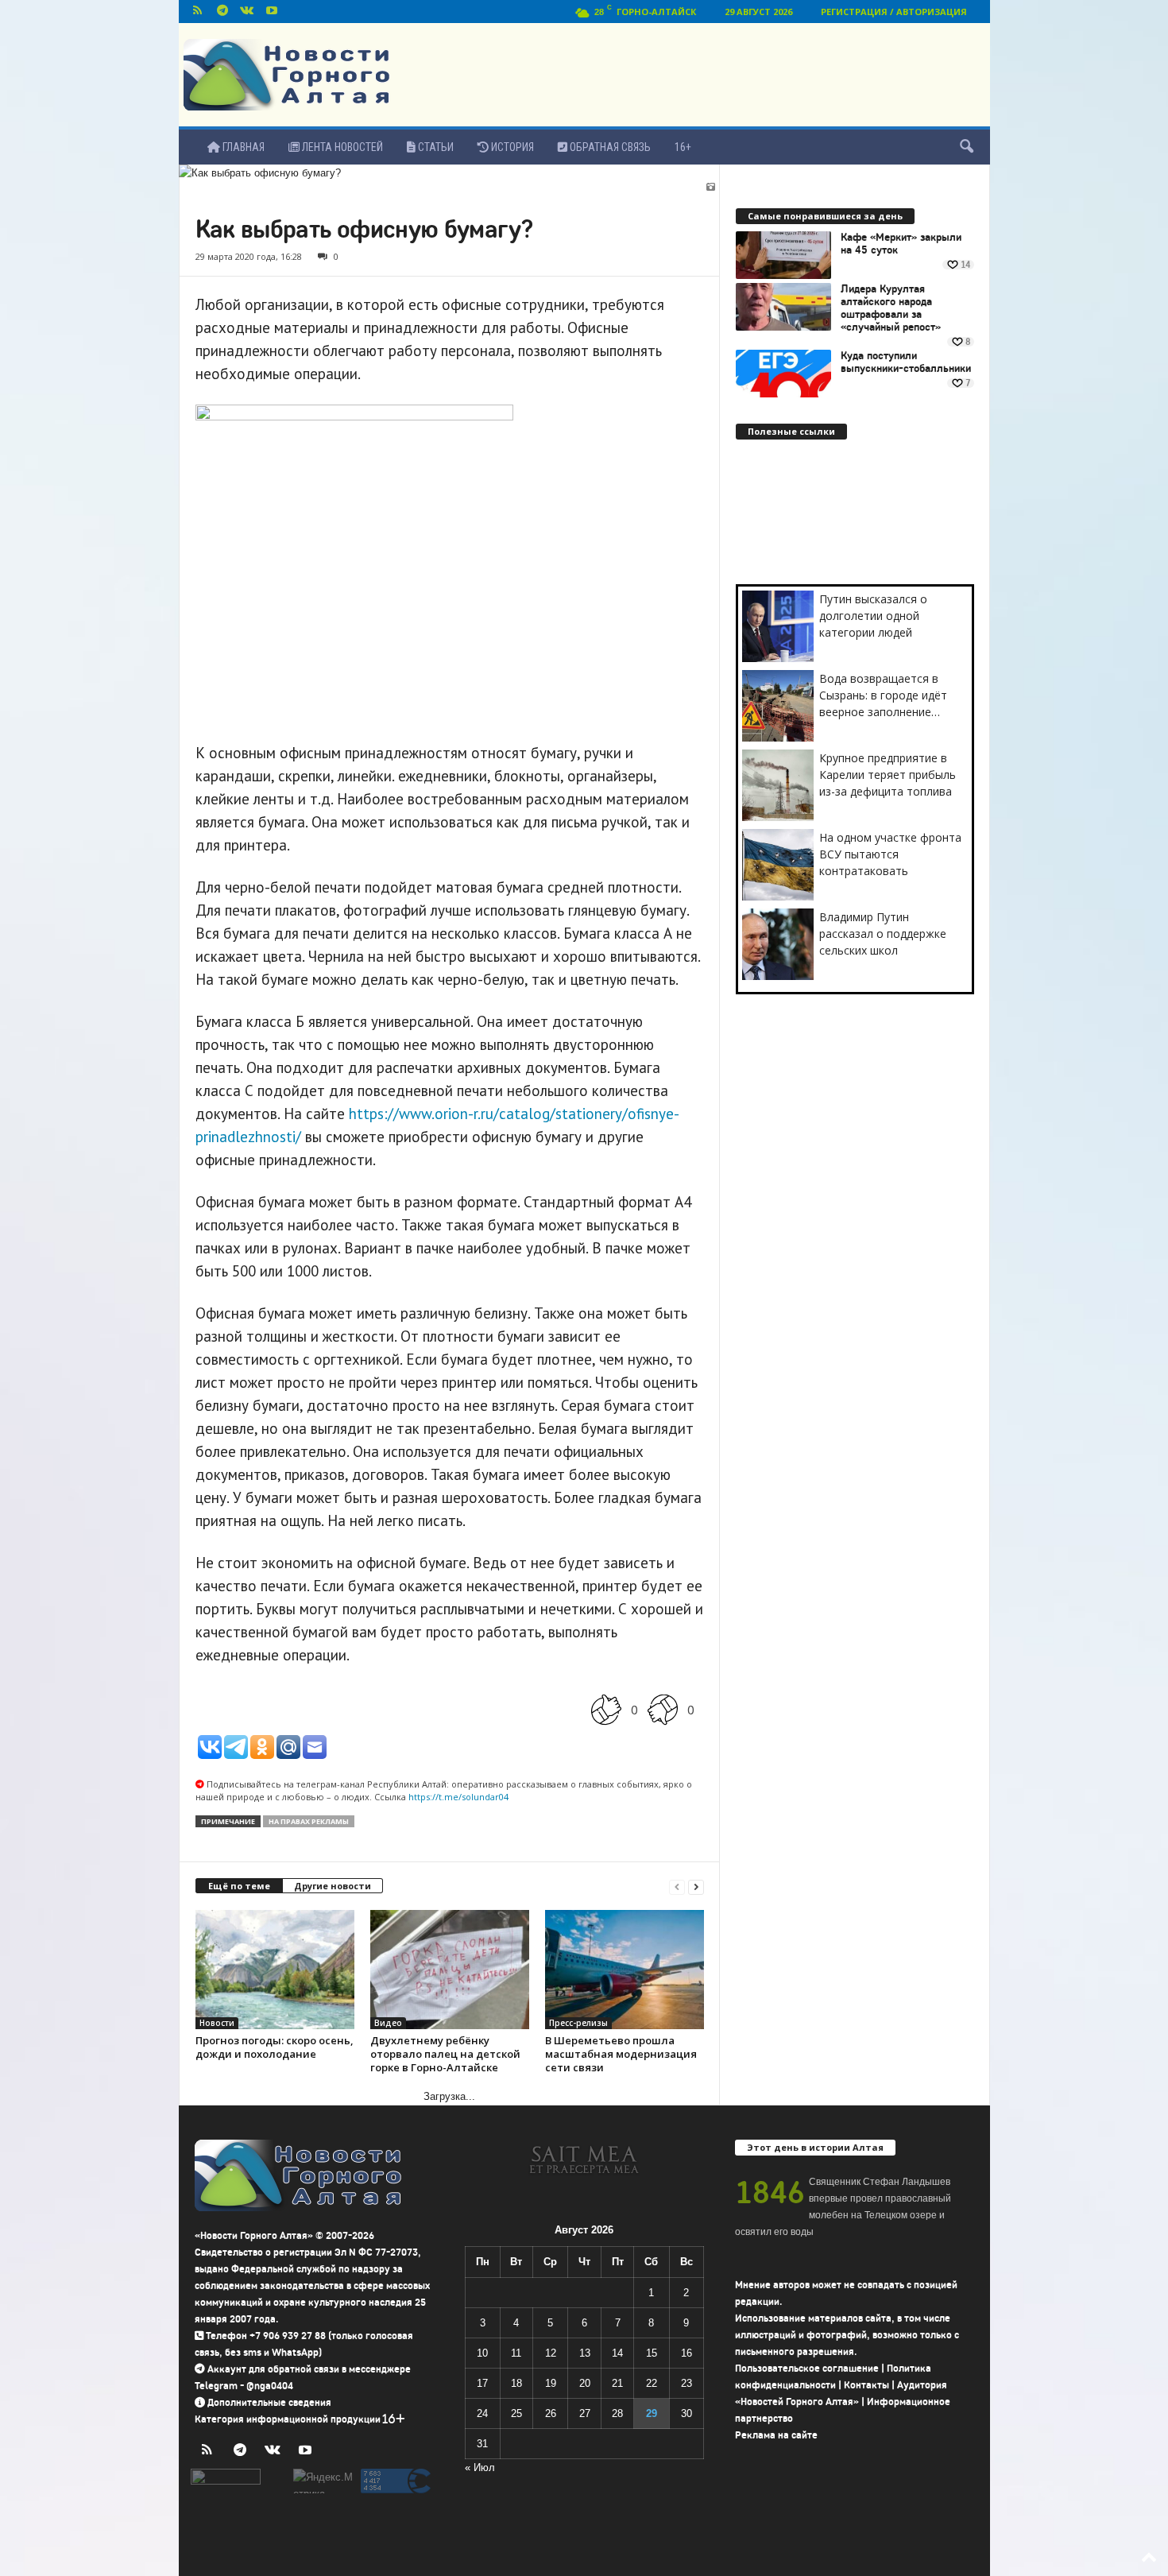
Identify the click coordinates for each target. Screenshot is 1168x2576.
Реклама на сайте (776, 2435)
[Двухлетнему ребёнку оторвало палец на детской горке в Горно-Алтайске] (450, 1970)
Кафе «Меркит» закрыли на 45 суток (901, 244)
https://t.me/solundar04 (458, 1797)
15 (652, 2353)
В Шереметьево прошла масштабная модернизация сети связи (621, 2054)
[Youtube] (272, 12)
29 (652, 2413)
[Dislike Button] (663, 1709)
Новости (217, 2023)
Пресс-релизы (578, 2023)
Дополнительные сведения (269, 2402)
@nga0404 (270, 2386)
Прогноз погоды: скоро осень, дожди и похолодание (275, 2047)
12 (551, 2353)
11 (516, 2353)
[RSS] (198, 12)
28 (617, 2413)
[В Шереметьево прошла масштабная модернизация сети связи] (625, 1970)
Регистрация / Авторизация (894, 12)
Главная (242, 147)
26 (551, 2413)
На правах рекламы (309, 1821)
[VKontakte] (247, 12)
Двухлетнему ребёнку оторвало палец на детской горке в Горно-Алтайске (445, 2054)
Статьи (435, 147)
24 (482, 2413)
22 (652, 2383)
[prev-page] (677, 1886)
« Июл (480, 2468)
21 (617, 2383)
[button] (966, 147)
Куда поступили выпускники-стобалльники (906, 362)
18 (516, 2383)
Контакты (866, 2385)
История (511, 147)
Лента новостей (341, 147)
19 (551, 2383)
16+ (683, 147)
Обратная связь (609, 147)
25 (516, 2413)
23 (686, 2383)
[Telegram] (222, 12)
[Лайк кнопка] (606, 1709)
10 (482, 2353)
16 (686, 2353)
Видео (388, 2023)
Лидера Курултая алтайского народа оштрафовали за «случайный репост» (891, 308)
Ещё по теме (239, 1886)
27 (585, 2413)
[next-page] (696, 1886)
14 (617, 2353)
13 (585, 2353)
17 (482, 2383)
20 (585, 2383)
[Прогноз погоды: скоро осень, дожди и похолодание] (275, 1970)
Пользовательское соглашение (807, 2368)
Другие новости (333, 1886)
